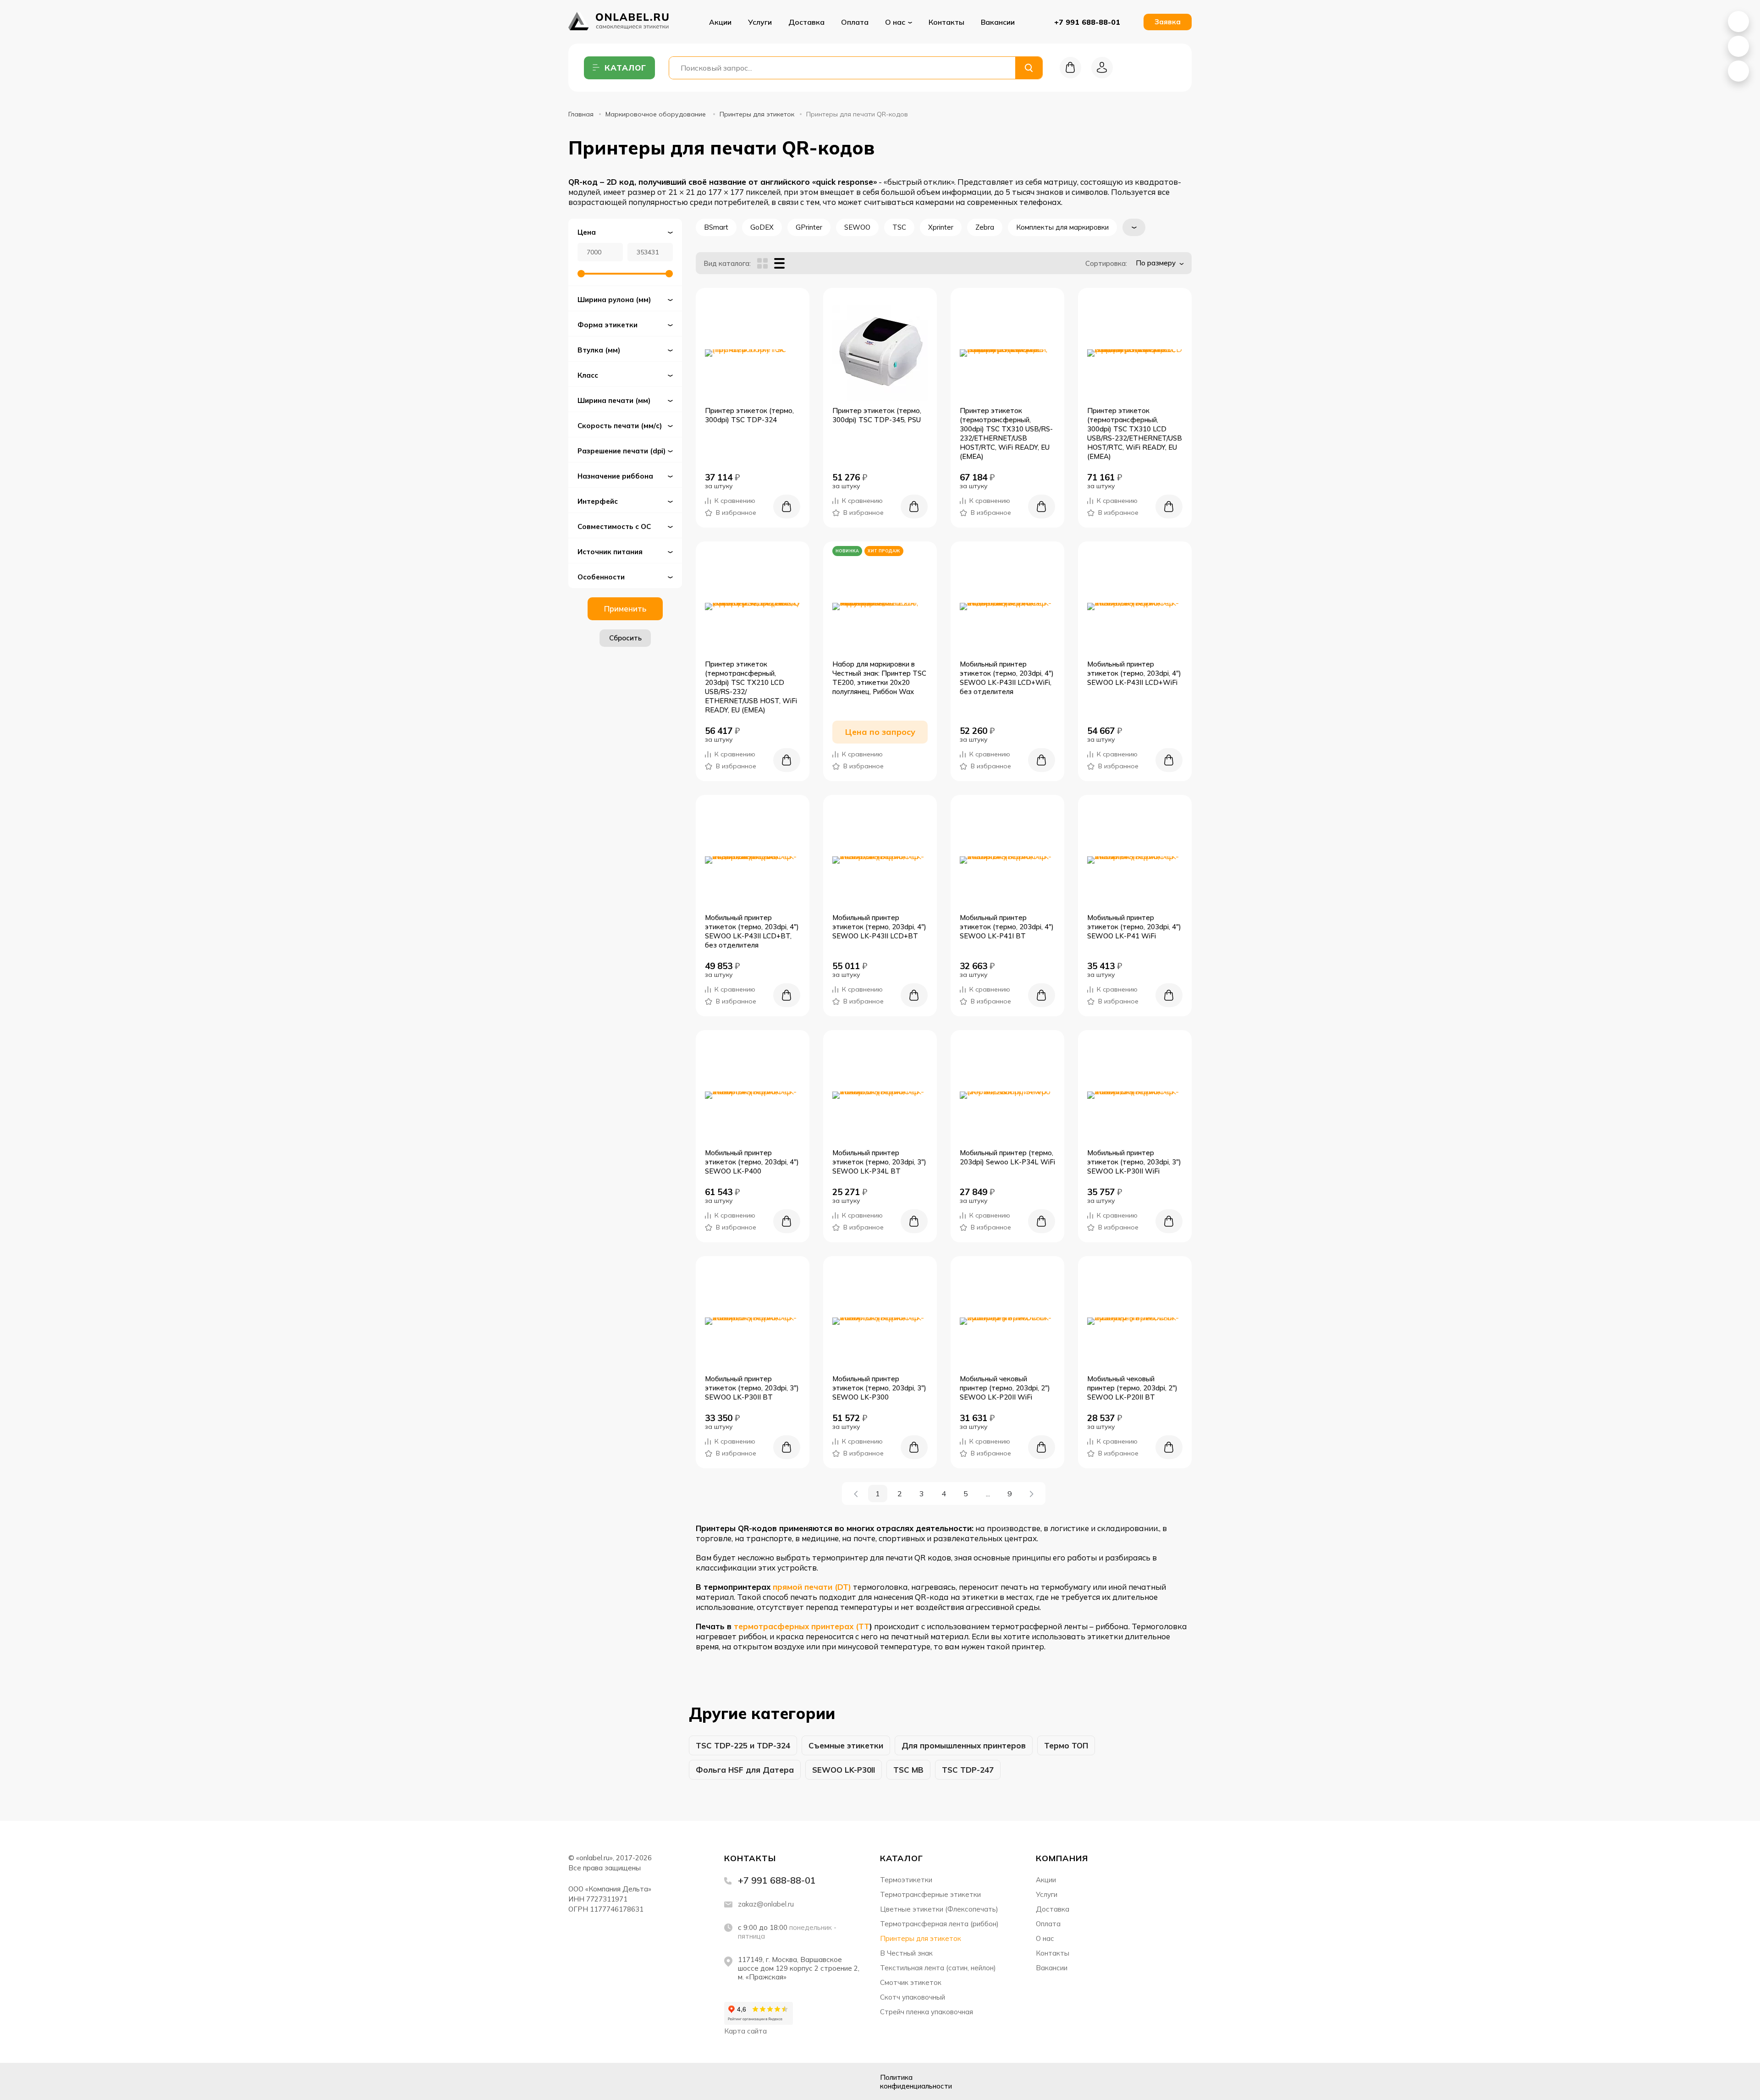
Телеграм (622, 2081)
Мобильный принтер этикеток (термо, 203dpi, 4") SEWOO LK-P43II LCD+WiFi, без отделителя (1007, 678)
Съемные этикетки (846, 1745)
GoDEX (762, 227)
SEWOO (857, 227)
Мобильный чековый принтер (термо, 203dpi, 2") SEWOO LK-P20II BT (1132, 1388)
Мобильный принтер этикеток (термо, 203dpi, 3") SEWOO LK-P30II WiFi (1134, 1162)
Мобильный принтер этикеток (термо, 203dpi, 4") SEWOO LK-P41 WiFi (1134, 927)
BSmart (716, 227)
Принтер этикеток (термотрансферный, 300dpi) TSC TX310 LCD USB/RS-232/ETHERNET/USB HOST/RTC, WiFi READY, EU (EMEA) (1135, 433)
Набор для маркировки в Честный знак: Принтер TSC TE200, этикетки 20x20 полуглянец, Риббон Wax (879, 678)
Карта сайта (745, 2031)
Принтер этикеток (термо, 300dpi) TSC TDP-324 (749, 415)
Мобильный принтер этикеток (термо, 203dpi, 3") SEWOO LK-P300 (879, 1388)
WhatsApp (1738, 22)
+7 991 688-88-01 (1087, 22)
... (988, 1494)
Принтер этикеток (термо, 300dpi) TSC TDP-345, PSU (877, 415)
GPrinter (809, 227)
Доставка (806, 22)
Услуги (760, 22)
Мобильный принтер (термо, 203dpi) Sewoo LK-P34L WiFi (1007, 1157)
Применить (625, 609)
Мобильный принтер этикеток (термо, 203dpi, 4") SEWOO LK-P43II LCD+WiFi (1134, 673)
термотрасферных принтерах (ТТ (802, 1626)
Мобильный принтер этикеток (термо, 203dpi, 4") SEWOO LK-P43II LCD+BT (879, 927)
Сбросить (625, 638)
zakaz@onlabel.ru (766, 1904)
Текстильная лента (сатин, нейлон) (938, 1968)
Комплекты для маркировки (1062, 227)
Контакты (946, 22)
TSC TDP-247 (968, 1770)
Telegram (1738, 71)
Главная (581, 114)
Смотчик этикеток (911, 1982)
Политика (916, 2082)
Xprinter (941, 227)
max (645, 2081)
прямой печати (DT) (812, 1587)
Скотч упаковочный (913, 1997)
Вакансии (998, 22)
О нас (1045, 1938)
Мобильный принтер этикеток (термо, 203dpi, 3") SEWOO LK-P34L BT (879, 1162)
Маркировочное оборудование (657, 114)
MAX (1738, 46)
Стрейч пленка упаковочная (927, 2012)
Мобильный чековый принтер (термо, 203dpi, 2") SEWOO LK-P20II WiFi (1005, 1388)
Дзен (599, 2081)
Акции (720, 22)
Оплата (855, 22)
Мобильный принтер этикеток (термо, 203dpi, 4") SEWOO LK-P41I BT (1007, 927)
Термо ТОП (1066, 1745)
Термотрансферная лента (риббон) (939, 1924)
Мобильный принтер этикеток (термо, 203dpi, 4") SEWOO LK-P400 (752, 1162)
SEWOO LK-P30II (844, 1770)
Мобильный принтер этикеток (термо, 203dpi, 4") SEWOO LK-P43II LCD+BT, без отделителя (752, 931)
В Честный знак (906, 1953)
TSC (899, 227)
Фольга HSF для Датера (745, 1770)
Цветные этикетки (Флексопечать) (939, 1909)
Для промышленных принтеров (964, 1745)
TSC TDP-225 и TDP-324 (743, 1745)
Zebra (985, 227)
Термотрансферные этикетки (930, 1894)
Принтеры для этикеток (757, 114)
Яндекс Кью (577, 2081)
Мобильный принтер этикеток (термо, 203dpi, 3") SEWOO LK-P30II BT (752, 1388)
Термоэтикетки (906, 1880)
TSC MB (908, 1770)
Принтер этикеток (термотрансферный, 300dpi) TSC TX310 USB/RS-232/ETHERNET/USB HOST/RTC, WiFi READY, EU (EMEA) (1006, 433)
